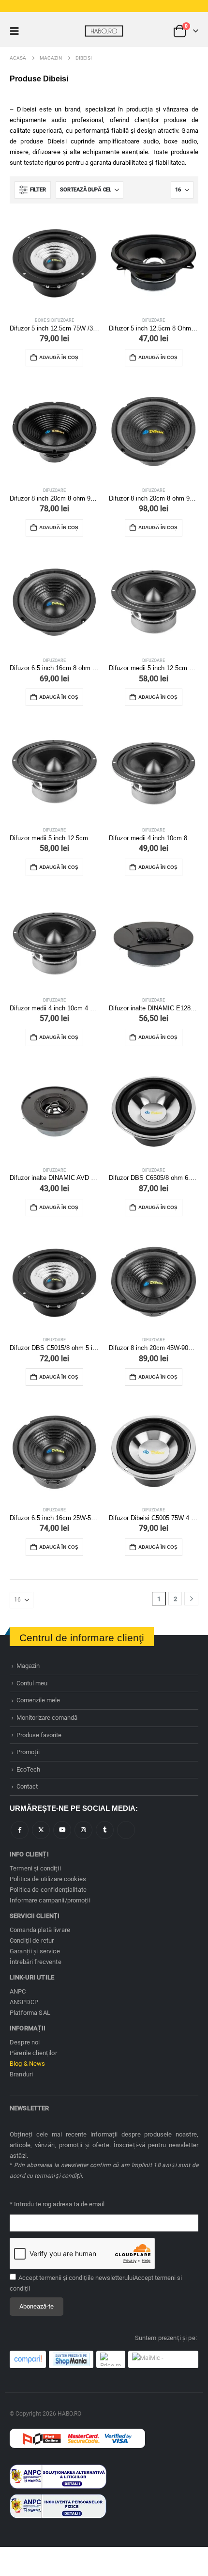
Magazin (28, 1666)
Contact (27, 1786)
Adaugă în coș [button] (59, 357)
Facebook (20, 1830)
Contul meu (32, 1683)
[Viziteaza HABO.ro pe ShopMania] (71, 2359)
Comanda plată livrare (40, 1930)
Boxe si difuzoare (54, 320)
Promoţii (28, 1752)
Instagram (83, 1830)
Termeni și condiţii (35, 1868)
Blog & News (28, 2064)
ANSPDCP (24, 2002)
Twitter (41, 1830)
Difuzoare (154, 320)
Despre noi (25, 2042)
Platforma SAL (30, 2013)
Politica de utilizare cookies (48, 1879)
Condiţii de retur (32, 1940)
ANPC (18, 1991)
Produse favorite (39, 1735)
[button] (17, 31)
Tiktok (126, 1830)
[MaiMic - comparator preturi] (163, 2359)
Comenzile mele (38, 1700)
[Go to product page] (54, 262)
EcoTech (28, 1769)
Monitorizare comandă (47, 1718)
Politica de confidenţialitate (48, 1890)
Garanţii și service (35, 1951)
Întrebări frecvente (36, 1962)
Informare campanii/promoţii (50, 1900)
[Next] (191, 1599)
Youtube (62, 1830)
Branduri (21, 2074)
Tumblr (105, 1830)
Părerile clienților (33, 2053)
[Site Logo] (104, 31)
